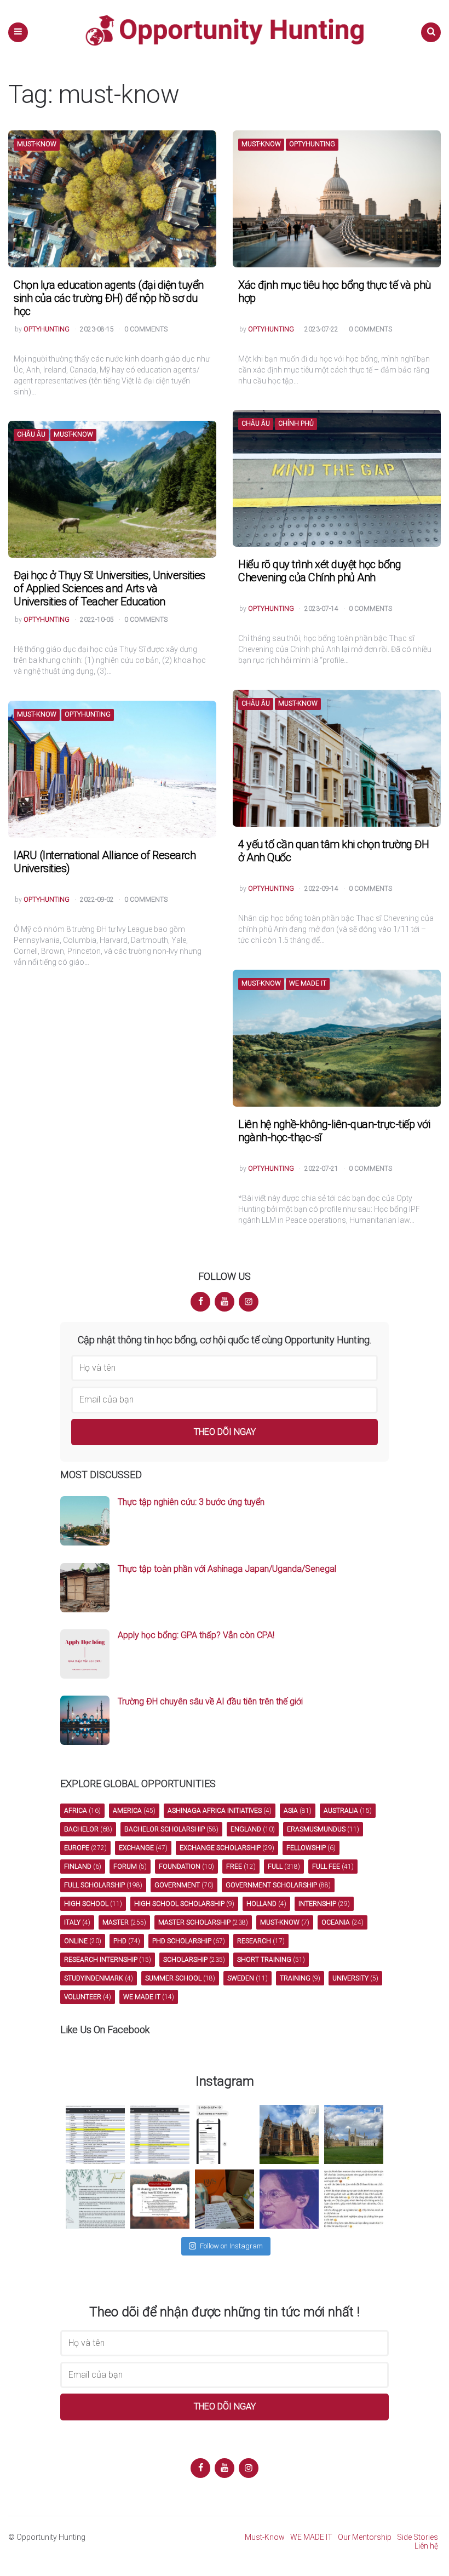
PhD (127, 1941)
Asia (298, 1811)
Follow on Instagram (231, 2246)
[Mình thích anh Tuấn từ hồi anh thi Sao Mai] (289, 2199)
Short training (271, 1960)
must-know (285, 1922)
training (300, 1978)
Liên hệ (426, 2546)
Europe (85, 1848)
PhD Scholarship (189, 1941)
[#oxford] (289, 2134)
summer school (180, 1978)
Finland (83, 1867)
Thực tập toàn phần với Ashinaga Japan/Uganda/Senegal (227, 1569)
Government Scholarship (278, 1885)
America (134, 1811)
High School (93, 1904)
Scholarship (194, 1960)
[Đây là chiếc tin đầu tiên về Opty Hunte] (160, 2134)
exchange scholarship (227, 1848)
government (184, 1885)
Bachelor (88, 1829)
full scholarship (103, 1885)
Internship (324, 1904)
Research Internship (108, 1960)
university (355, 1978)
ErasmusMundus (323, 1829)
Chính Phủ (296, 424)
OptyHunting (312, 144)
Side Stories (418, 2537)
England (253, 1829)
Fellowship (311, 1848)
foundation (186, 1867)
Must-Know (37, 144)
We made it (149, 1997)
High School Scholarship (184, 1904)
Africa (82, 1811)
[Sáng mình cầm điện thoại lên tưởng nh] (95, 2199)
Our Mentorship (365, 2537)
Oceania (342, 1922)
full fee (333, 1867)
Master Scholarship (203, 1922)
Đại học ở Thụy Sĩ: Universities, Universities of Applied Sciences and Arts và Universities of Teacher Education (110, 588)
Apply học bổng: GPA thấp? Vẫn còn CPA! (196, 1635)
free (241, 1867)
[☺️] (354, 2199)
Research (261, 1941)
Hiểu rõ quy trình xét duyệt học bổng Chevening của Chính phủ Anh (320, 571)
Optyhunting (47, 330)
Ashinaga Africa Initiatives (220, 1811)
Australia (348, 1811)
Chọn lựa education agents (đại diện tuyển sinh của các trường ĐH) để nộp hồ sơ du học (109, 298)
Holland (266, 1904)
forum (130, 1867)
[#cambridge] (354, 2134)
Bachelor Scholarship (171, 1829)
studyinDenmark (99, 1978)
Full (284, 1867)
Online (83, 1941)
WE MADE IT (308, 984)
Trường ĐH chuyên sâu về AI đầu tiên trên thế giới (210, 1701)
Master (124, 1922)
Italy (77, 1922)
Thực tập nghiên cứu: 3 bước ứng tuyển (191, 1502)
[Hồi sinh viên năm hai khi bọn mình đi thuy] (160, 2199)
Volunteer (88, 1997)
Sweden (247, 1978)
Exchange (143, 1848)
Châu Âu (256, 424)
